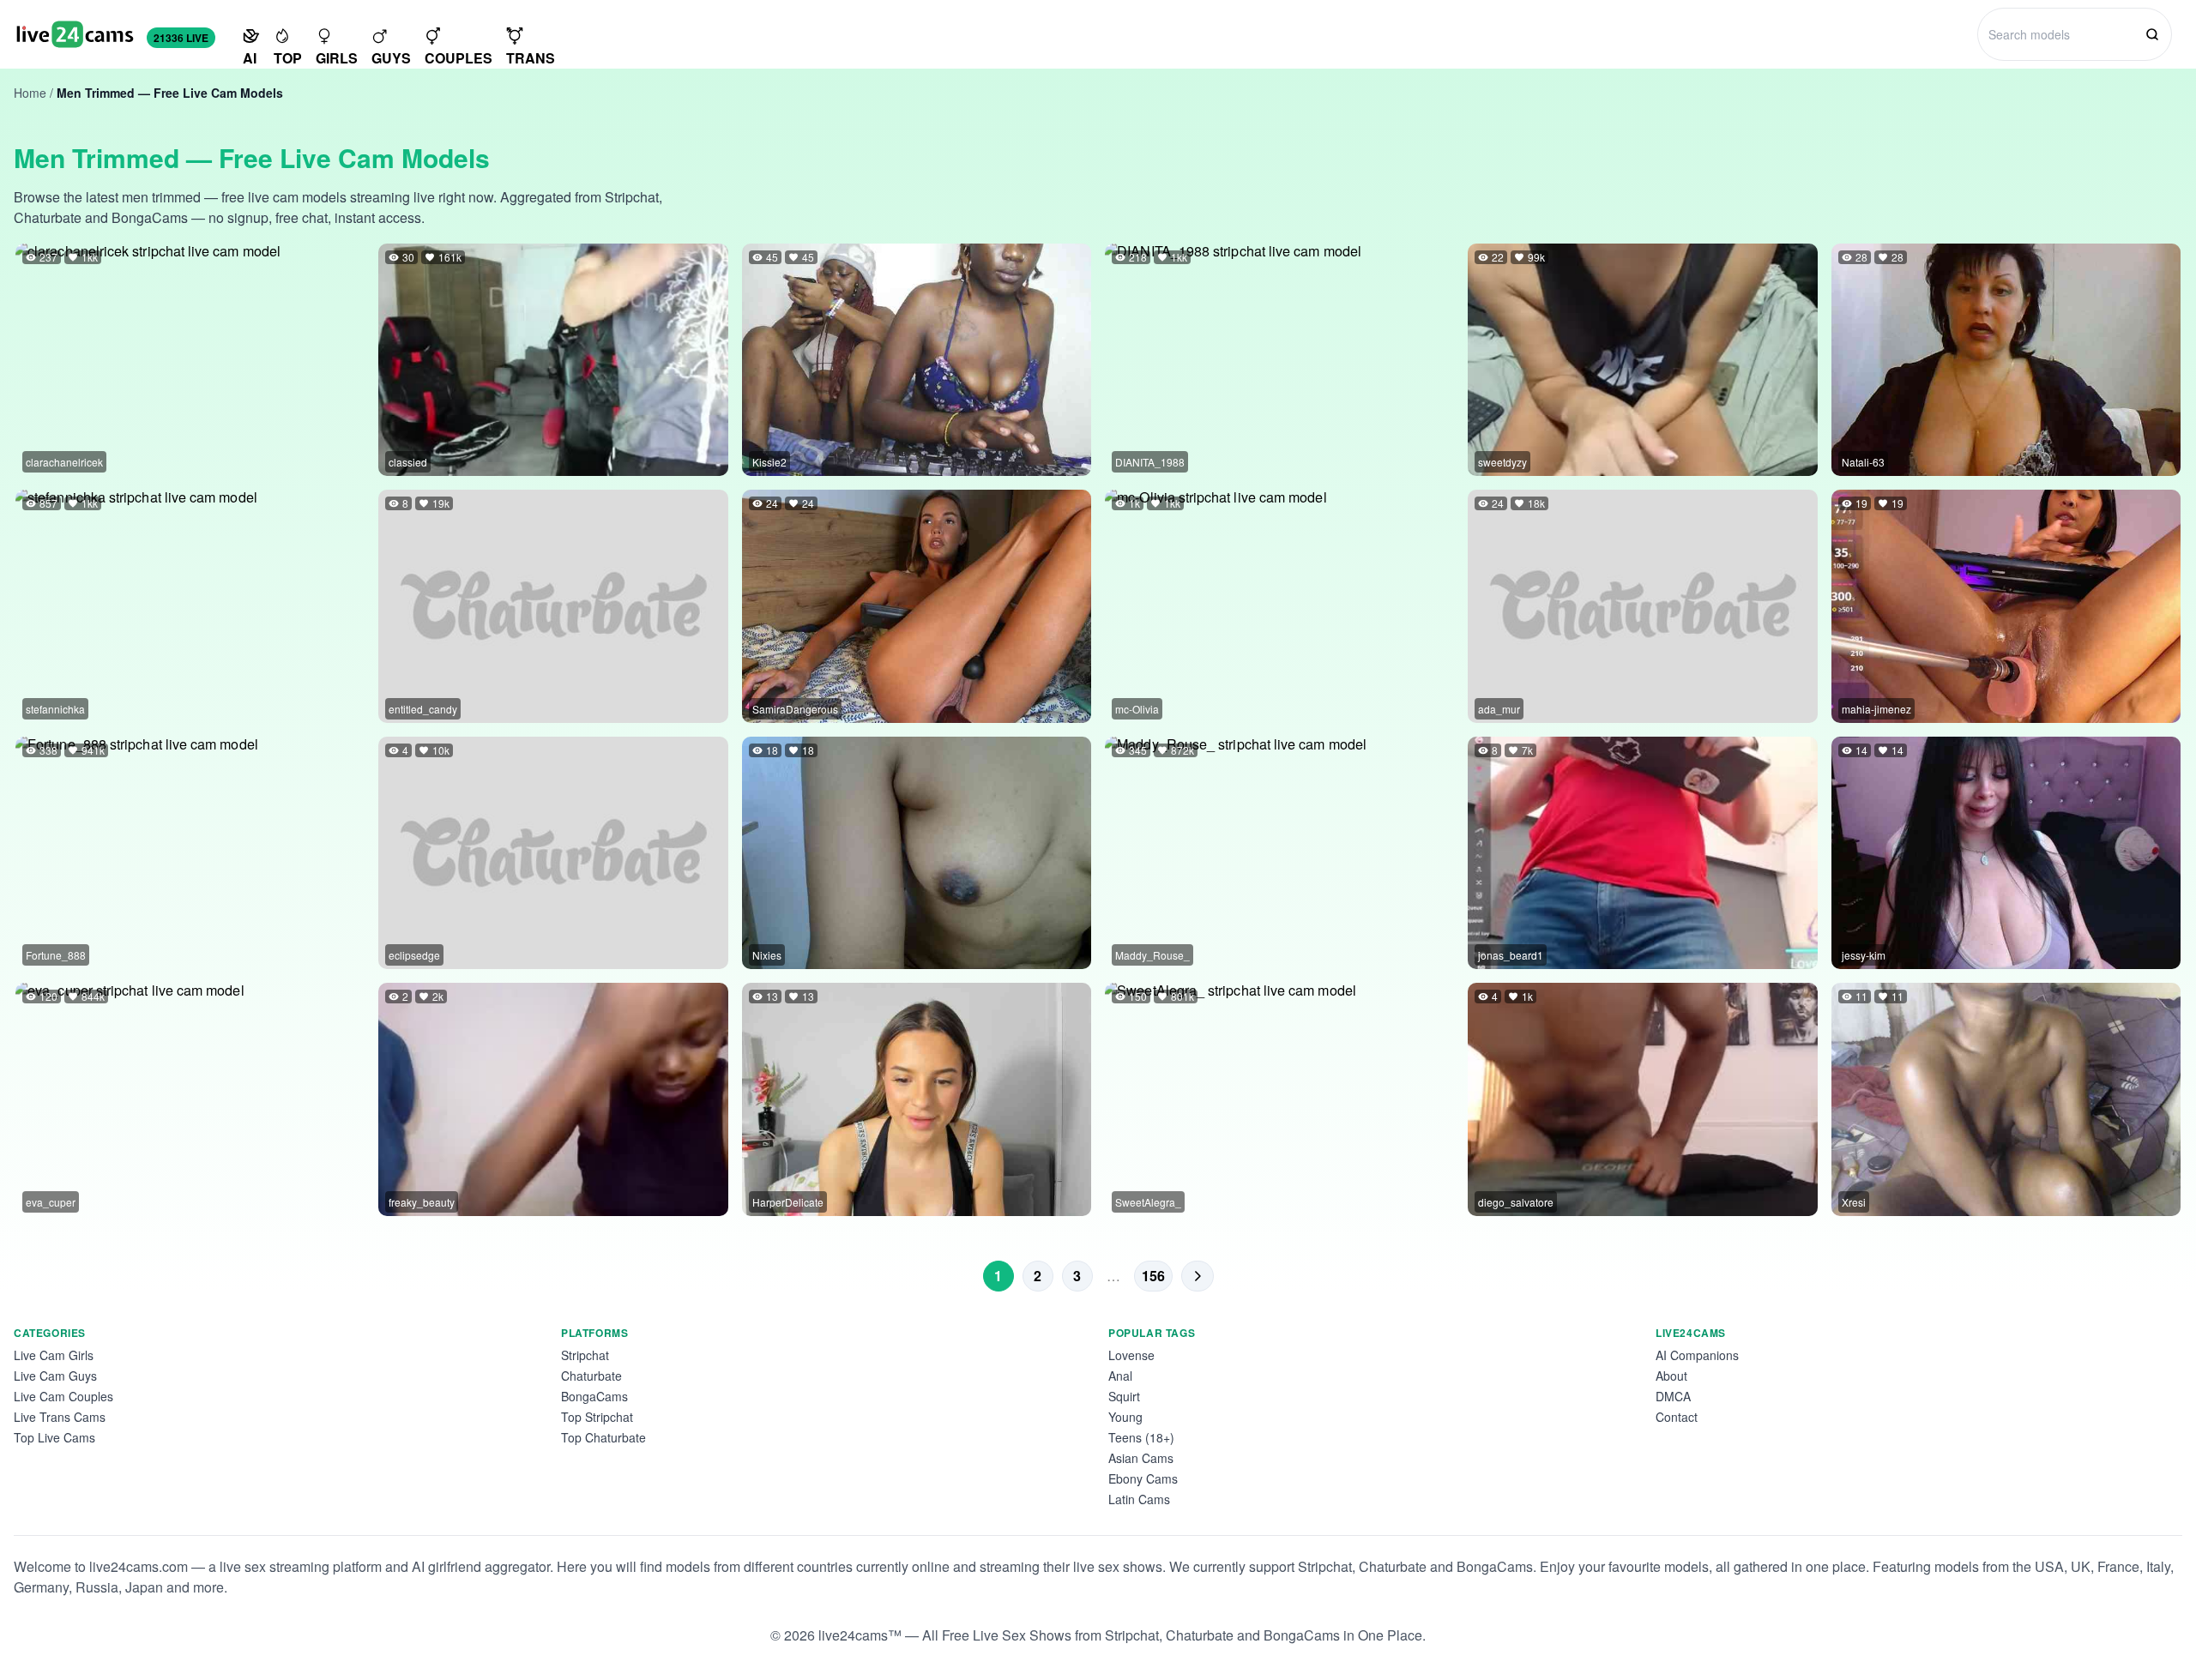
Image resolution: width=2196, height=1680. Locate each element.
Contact (1677, 1417)
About (1671, 1376)
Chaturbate (591, 1376)
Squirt (1124, 1396)
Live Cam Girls (54, 1355)
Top (288, 58)
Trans (531, 58)
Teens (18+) (1141, 1437)
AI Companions (1697, 1355)
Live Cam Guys (55, 1376)
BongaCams (594, 1396)
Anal (1120, 1376)
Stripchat (585, 1355)
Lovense (1131, 1355)
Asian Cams (1141, 1458)
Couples (459, 58)
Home (30, 93)
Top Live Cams (54, 1437)
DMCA (1673, 1396)
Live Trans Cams (60, 1417)
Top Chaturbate (603, 1437)
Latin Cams (1139, 1499)
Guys (391, 58)
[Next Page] (1198, 1276)
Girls (337, 58)
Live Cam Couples (63, 1396)
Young (1125, 1417)
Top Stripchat (597, 1417)
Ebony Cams (1143, 1478)
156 (1153, 1276)
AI (250, 58)
